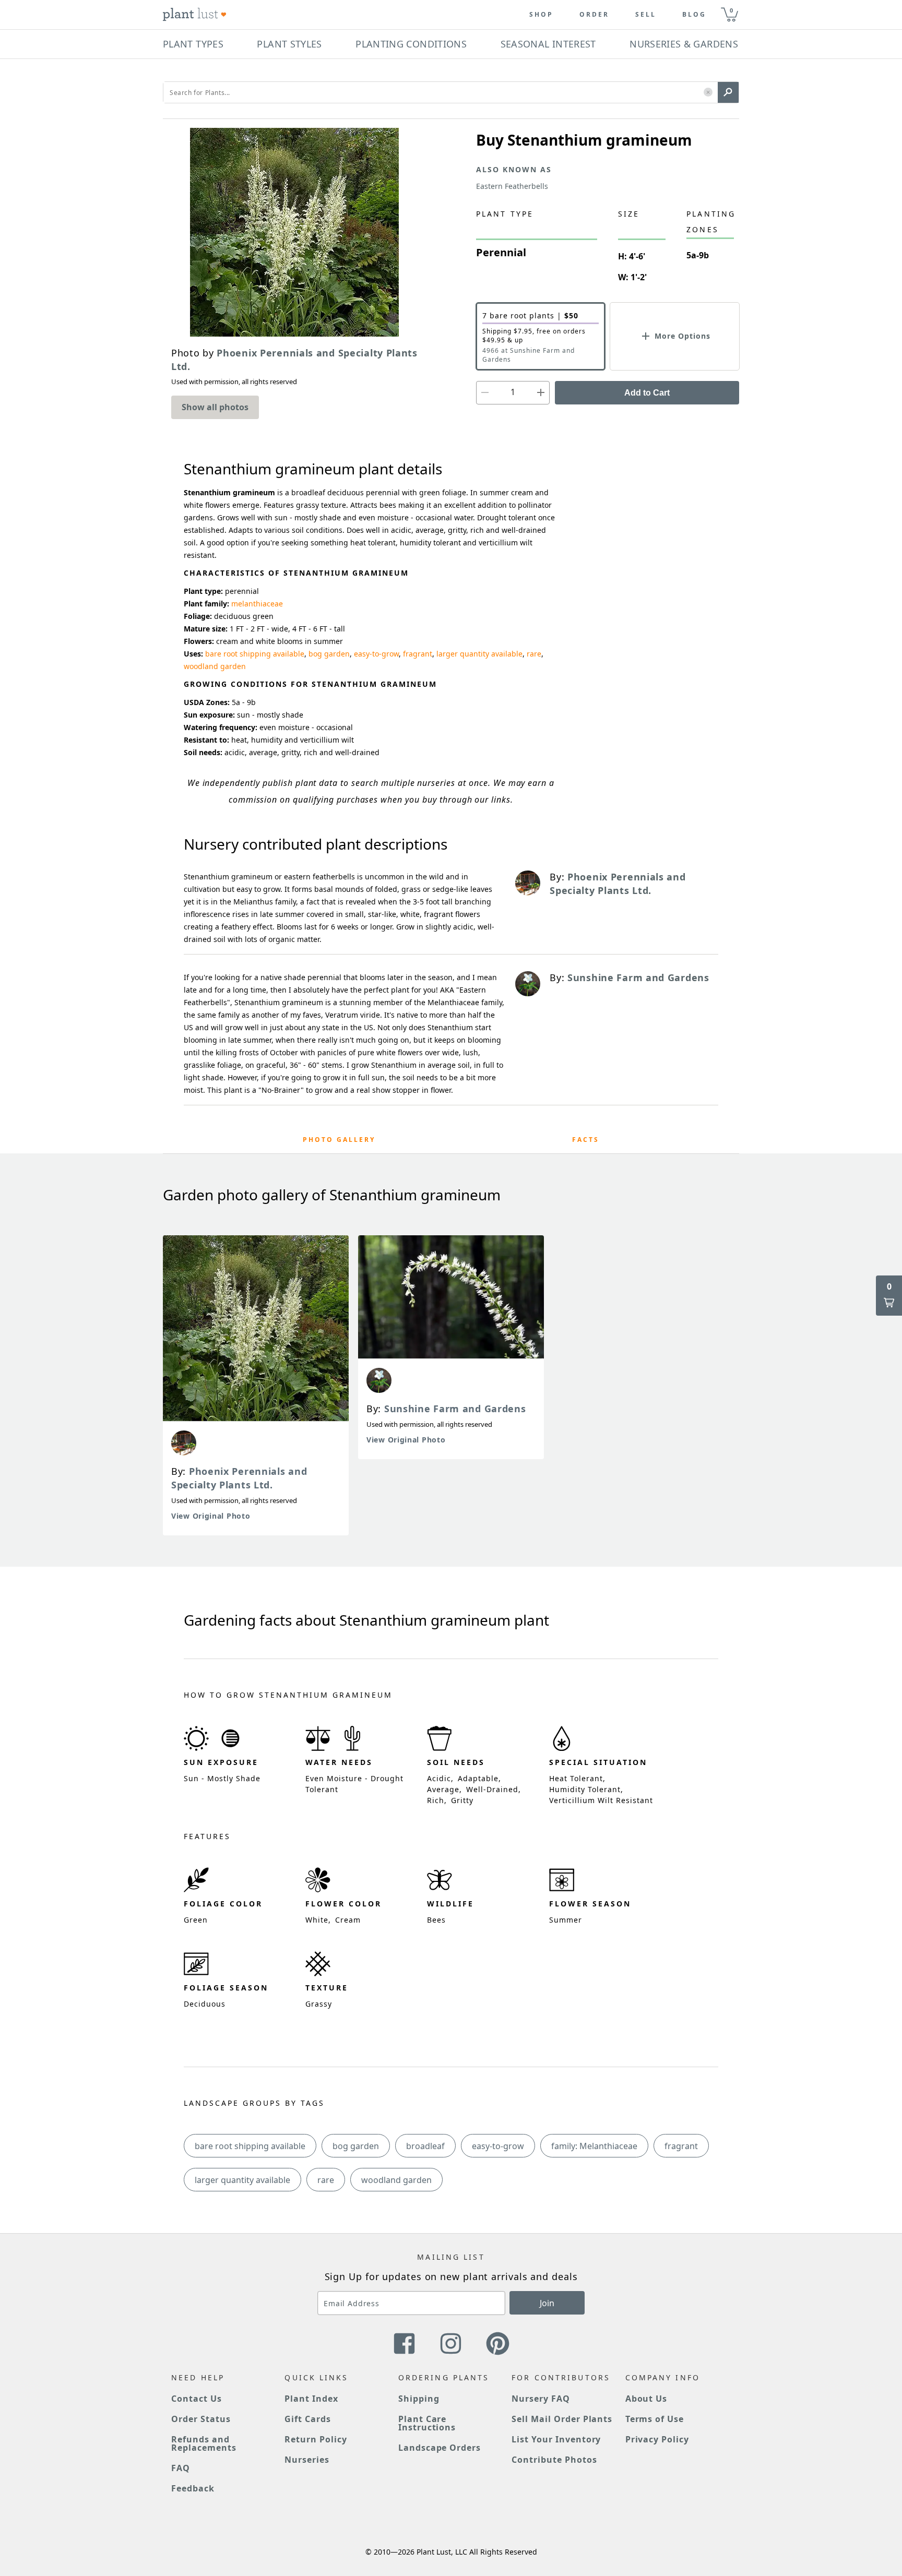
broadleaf (425, 2146)
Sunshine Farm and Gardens (455, 1409)
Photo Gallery (339, 1140)
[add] (541, 393)
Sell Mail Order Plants (562, 2419)
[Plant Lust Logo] (195, 15)
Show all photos (215, 407)
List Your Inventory (556, 2439)
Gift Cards (308, 2419)
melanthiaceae (257, 604)
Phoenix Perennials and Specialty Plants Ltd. (239, 1478)
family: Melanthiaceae (594, 2146)
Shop (541, 15)
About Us (646, 2399)
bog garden (329, 654)
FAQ (181, 2468)
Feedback (193, 2488)
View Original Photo (211, 1516)
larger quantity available (479, 654)
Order (594, 15)
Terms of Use (655, 2419)
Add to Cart (647, 393)
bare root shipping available (255, 654)
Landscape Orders (440, 2448)
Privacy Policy (657, 2439)
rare (534, 654)
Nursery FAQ (541, 2399)
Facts (586, 1140)
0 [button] (731, 10)
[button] (708, 93)
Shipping (419, 2399)
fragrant (418, 654)
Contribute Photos (554, 2460)
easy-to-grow (376, 654)
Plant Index (311, 2399)
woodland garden (215, 666)
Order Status (201, 2419)
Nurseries (307, 2460)
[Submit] (728, 92)
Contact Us (197, 2399)
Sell (646, 15)
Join (547, 2303)
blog (694, 15)
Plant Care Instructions (427, 2423)
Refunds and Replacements (204, 2443)
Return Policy (316, 2439)
